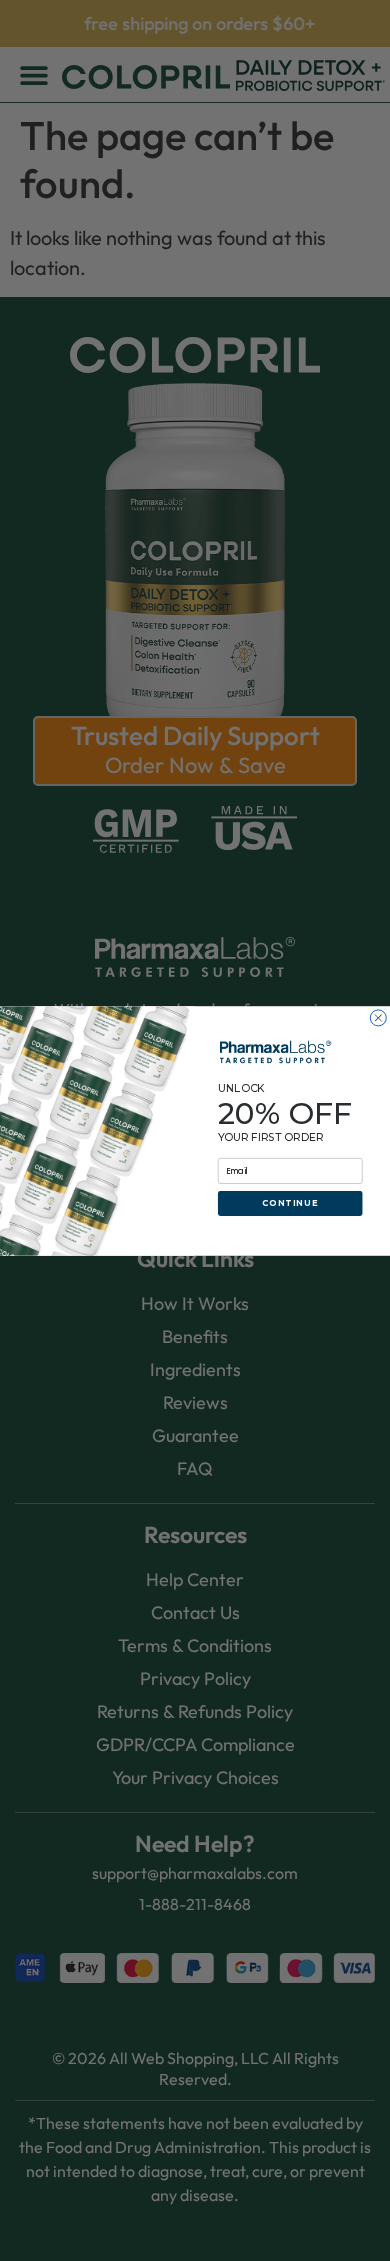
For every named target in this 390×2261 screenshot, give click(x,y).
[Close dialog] (378, 1017)
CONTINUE (290, 1203)
